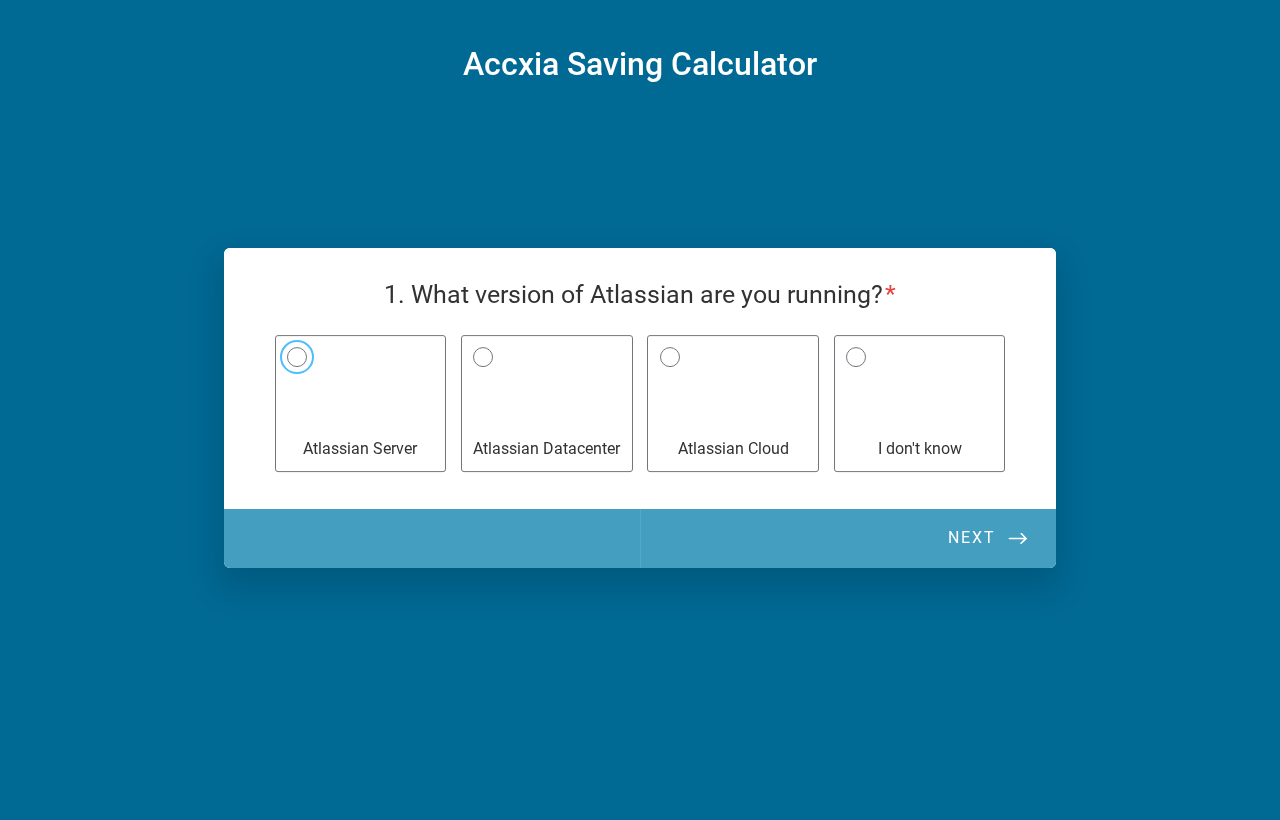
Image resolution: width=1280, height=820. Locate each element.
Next (972, 537)
